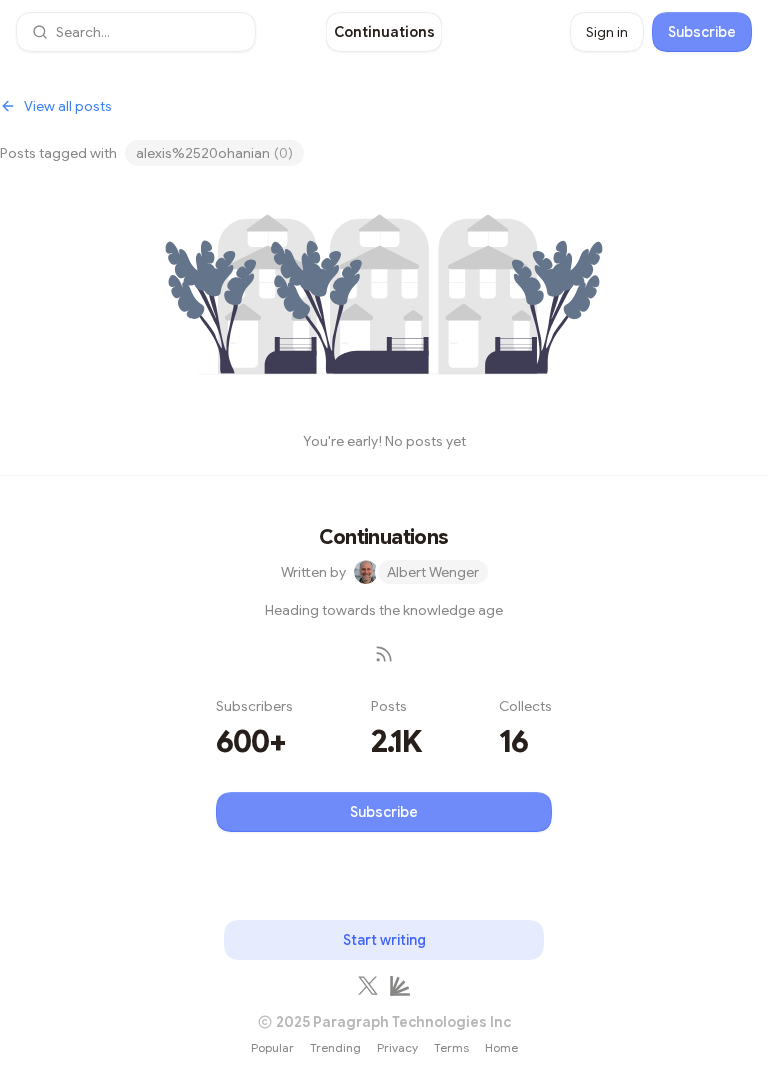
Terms (451, 1047)
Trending (335, 1047)
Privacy (397, 1047)
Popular (272, 1047)
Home (501, 1047)
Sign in (607, 32)
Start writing (384, 940)
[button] (136, 32)
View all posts (68, 106)
